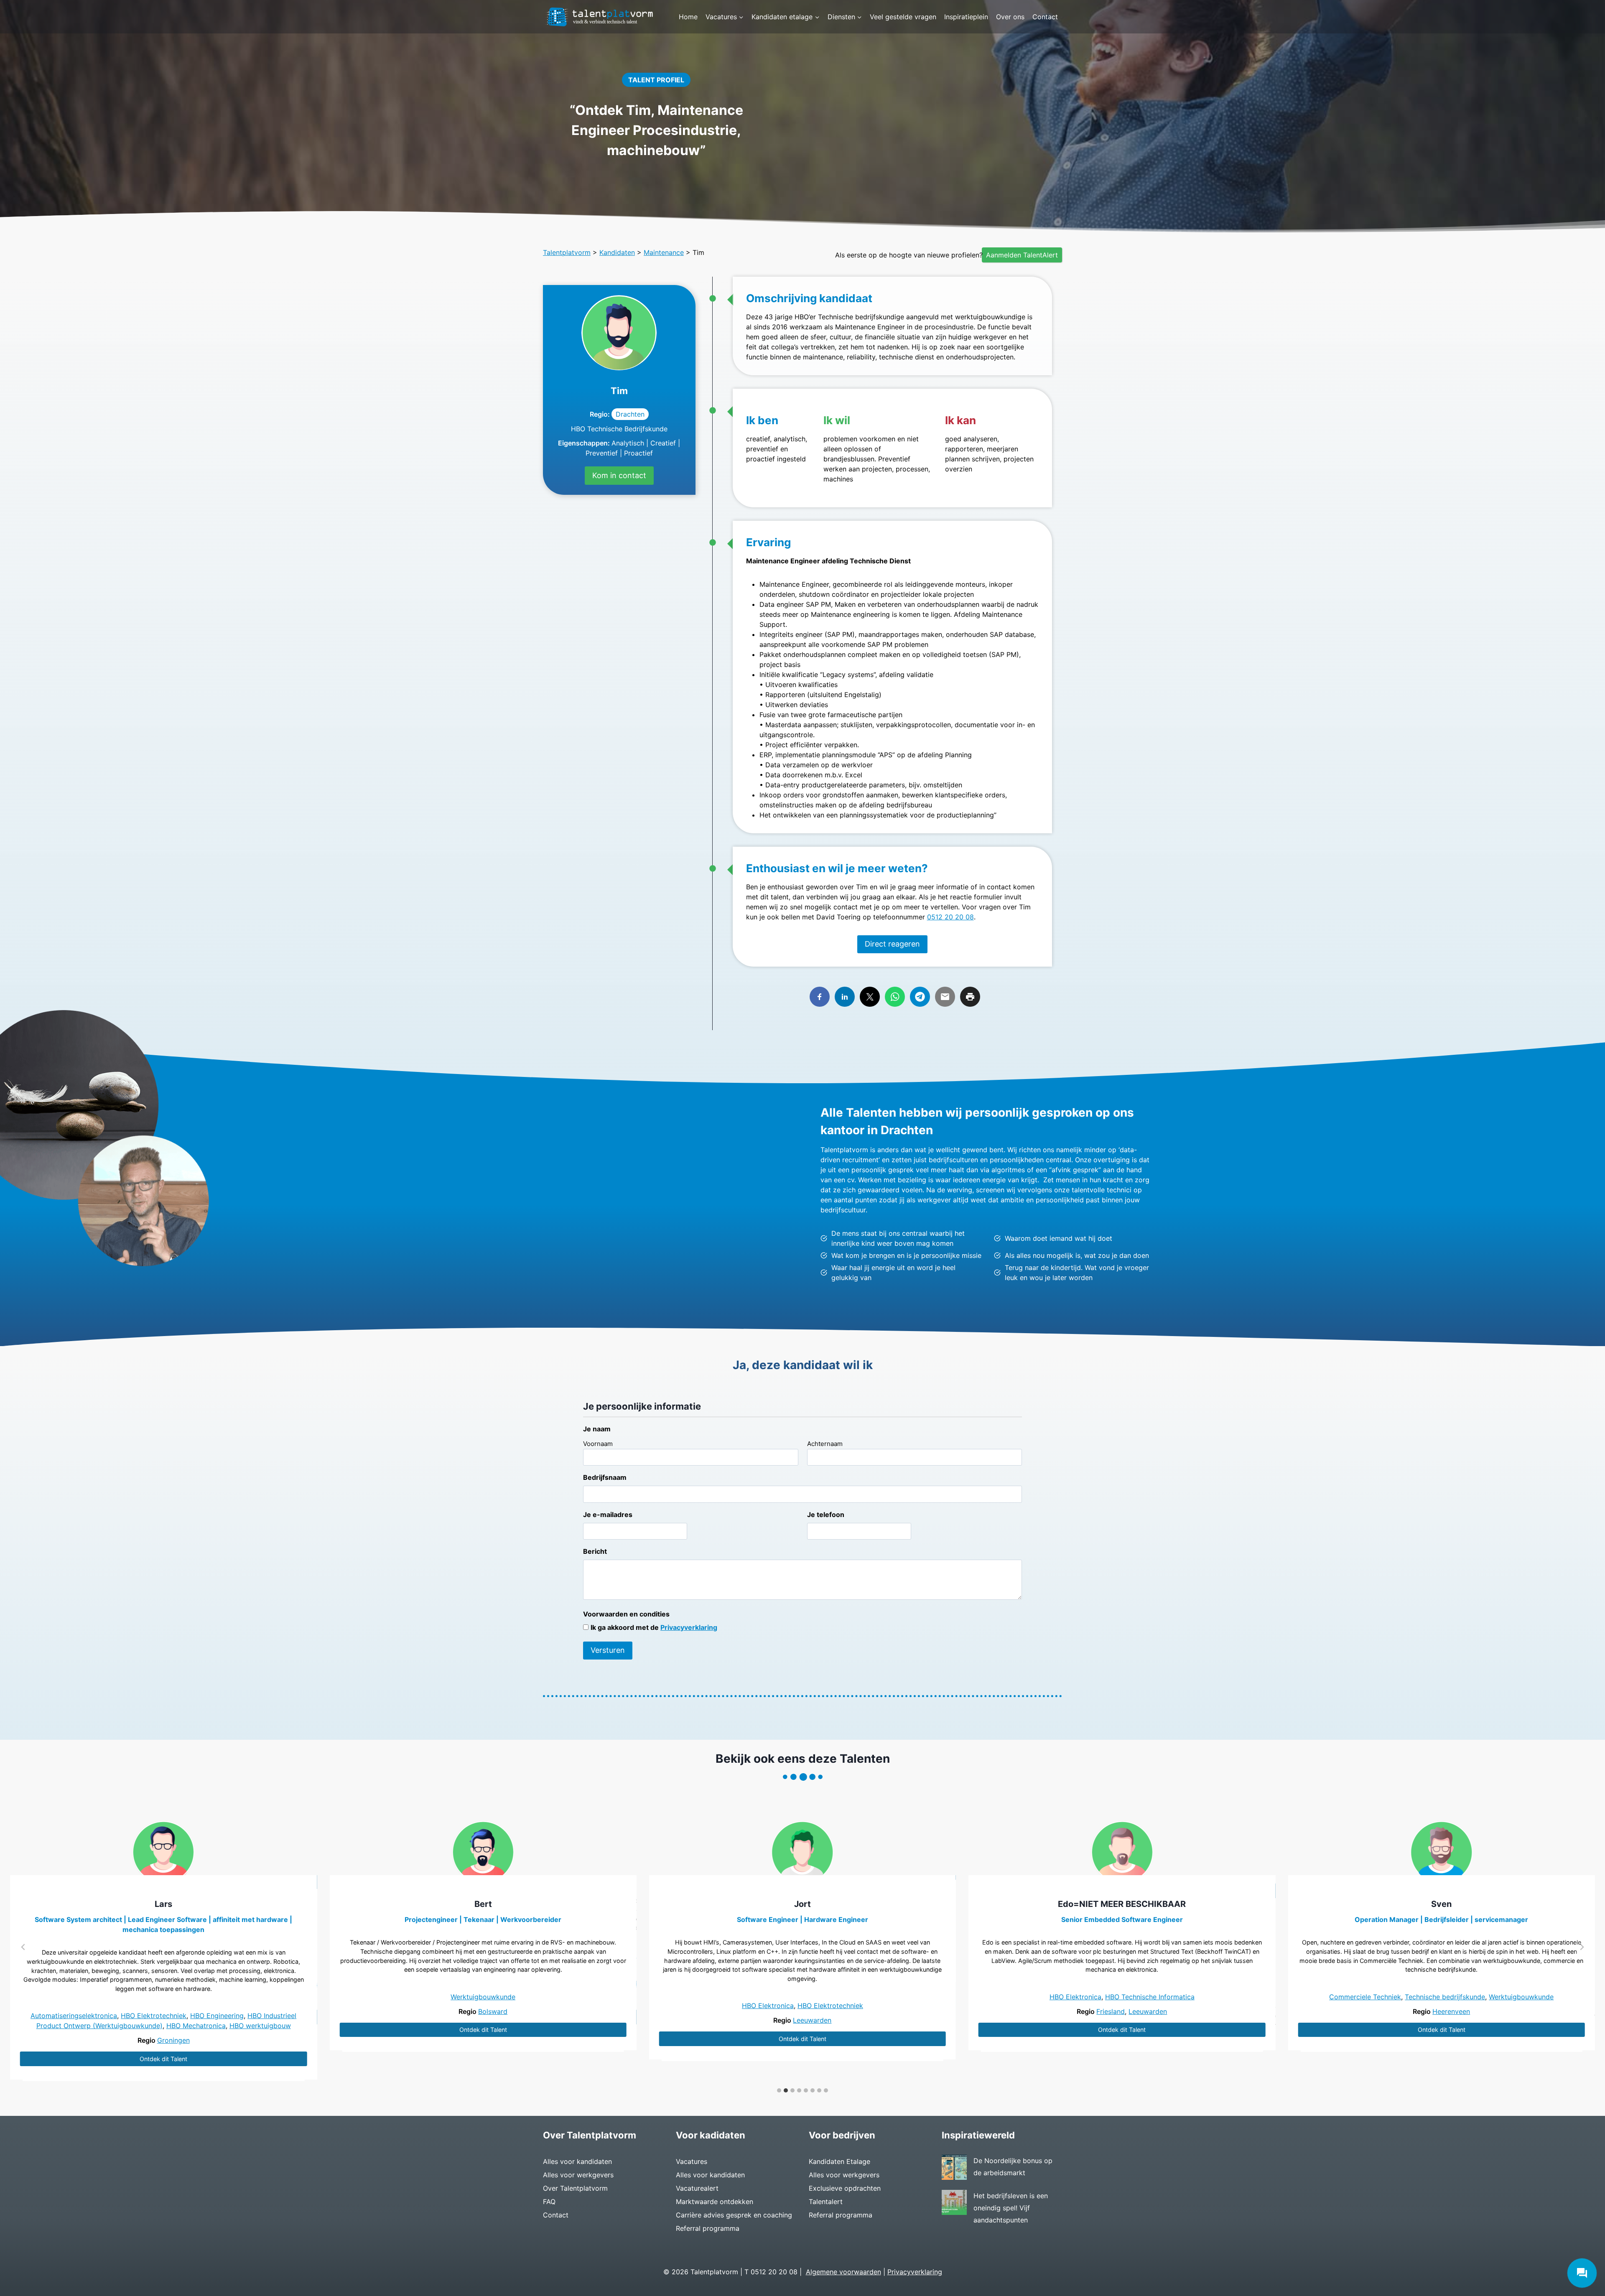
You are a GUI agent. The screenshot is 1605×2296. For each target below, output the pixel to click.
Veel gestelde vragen (903, 17)
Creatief (663, 443)
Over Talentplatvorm (575, 2188)
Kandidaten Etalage (839, 2161)
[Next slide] (1582, 1947)
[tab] (779, 2090)
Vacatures (692, 2161)
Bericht (595, 1551)
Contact (1045, 17)
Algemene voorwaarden (843, 2272)
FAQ (549, 2202)
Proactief (638, 453)
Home (688, 17)
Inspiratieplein (966, 17)
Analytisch (628, 443)
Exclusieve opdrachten (845, 2188)
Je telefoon (826, 1515)
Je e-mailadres (608, 1515)
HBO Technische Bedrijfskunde (619, 429)
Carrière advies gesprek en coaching (734, 2215)
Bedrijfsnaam (605, 1477)
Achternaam (825, 1444)
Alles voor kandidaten (577, 2161)
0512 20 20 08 (950, 917)
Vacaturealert (697, 2188)
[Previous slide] (23, 1947)
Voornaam (598, 1444)
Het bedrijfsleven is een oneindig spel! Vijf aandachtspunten (1011, 2208)
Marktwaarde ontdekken (715, 2202)
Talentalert (826, 2202)
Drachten (630, 414)
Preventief (602, 453)
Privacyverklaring (689, 1627)
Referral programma (708, 2228)
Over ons (1010, 17)
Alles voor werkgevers (578, 2175)
